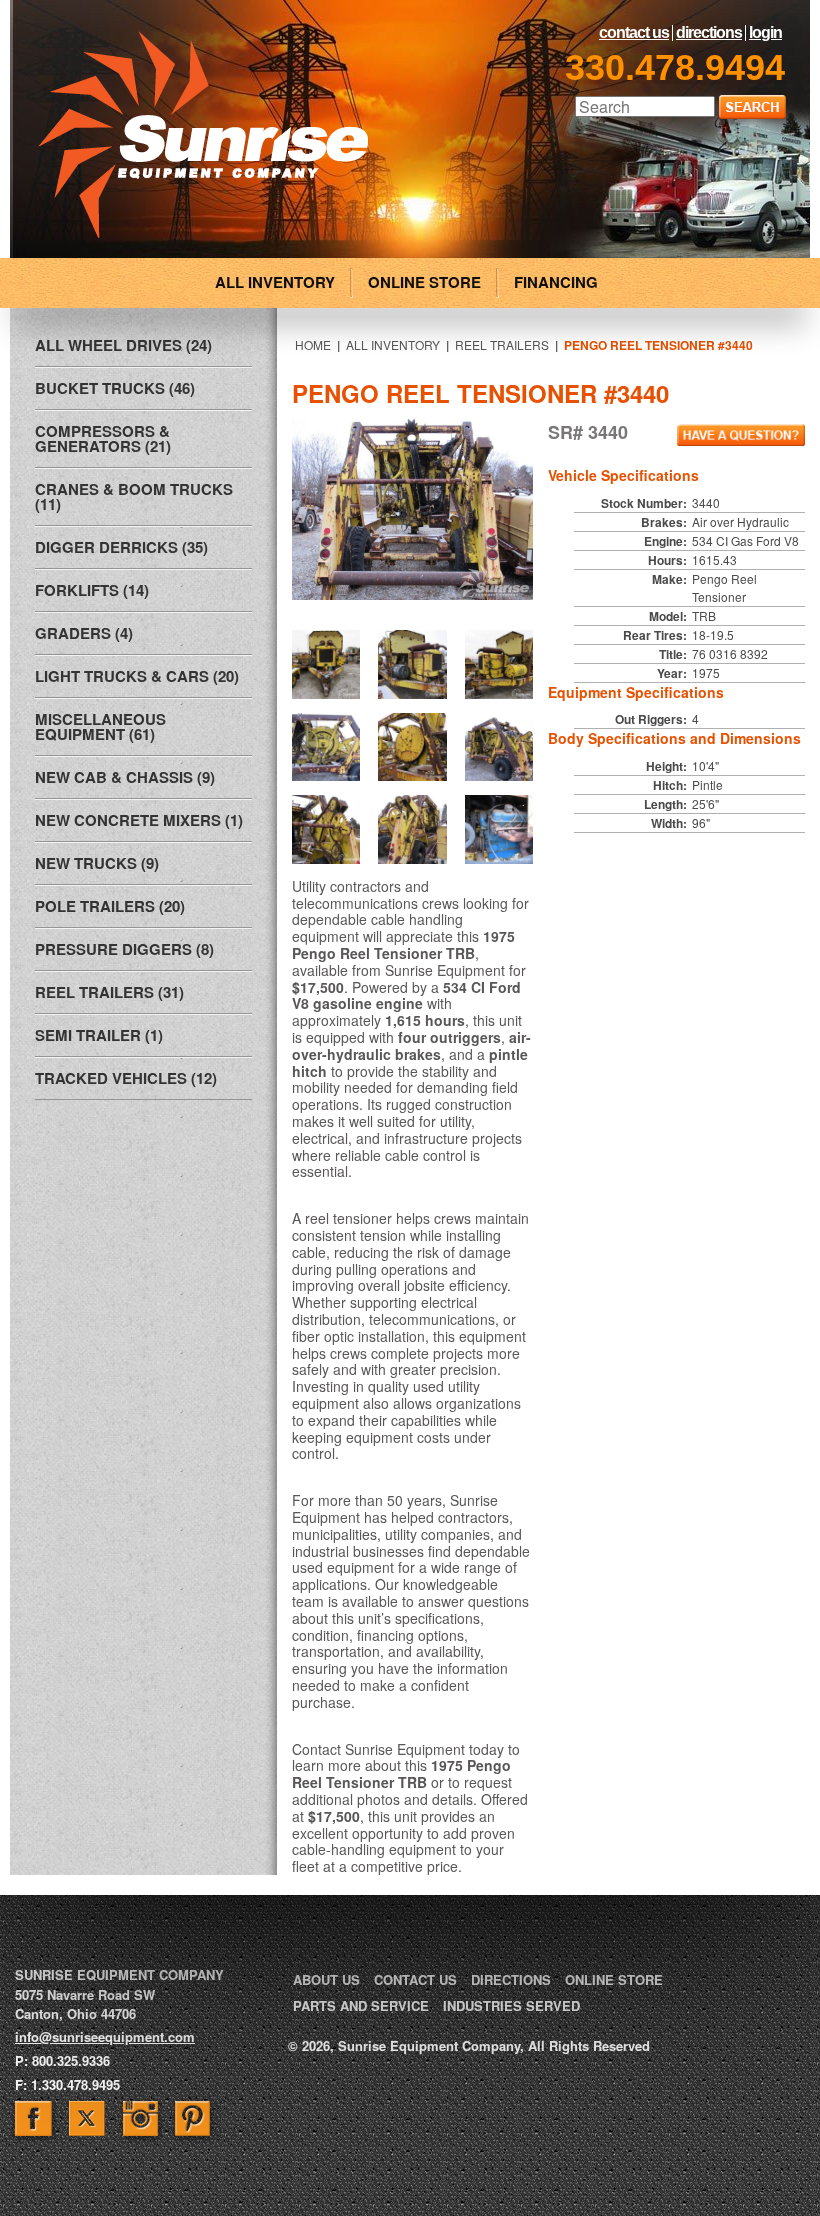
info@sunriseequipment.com (105, 2036)
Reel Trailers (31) (109, 992)
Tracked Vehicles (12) (126, 1078)
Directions (709, 33)
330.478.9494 (675, 67)
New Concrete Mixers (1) (139, 820)
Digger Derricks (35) (121, 547)
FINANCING (556, 282)
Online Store (614, 1979)
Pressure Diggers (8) (124, 949)
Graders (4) (84, 633)
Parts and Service (361, 2005)
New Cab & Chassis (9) (125, 777)
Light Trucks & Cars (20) (137, 676)
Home (313, 344)
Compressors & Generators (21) (103, 438)
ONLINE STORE (424, 282)
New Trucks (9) (97, 863)
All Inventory (393, 344)
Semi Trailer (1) (99, 1035)
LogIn (765, 33)
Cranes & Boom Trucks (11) (134, 496)
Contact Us (634, 33)
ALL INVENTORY (275, 282)
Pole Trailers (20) (110, 906)
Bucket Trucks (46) (115, 388)
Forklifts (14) (92, 590)
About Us (326, 1979)
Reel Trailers (502, 344)
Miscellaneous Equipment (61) (100, 726)
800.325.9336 (71, 2060)
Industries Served (511, 2005)
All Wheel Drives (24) (123, 345)
